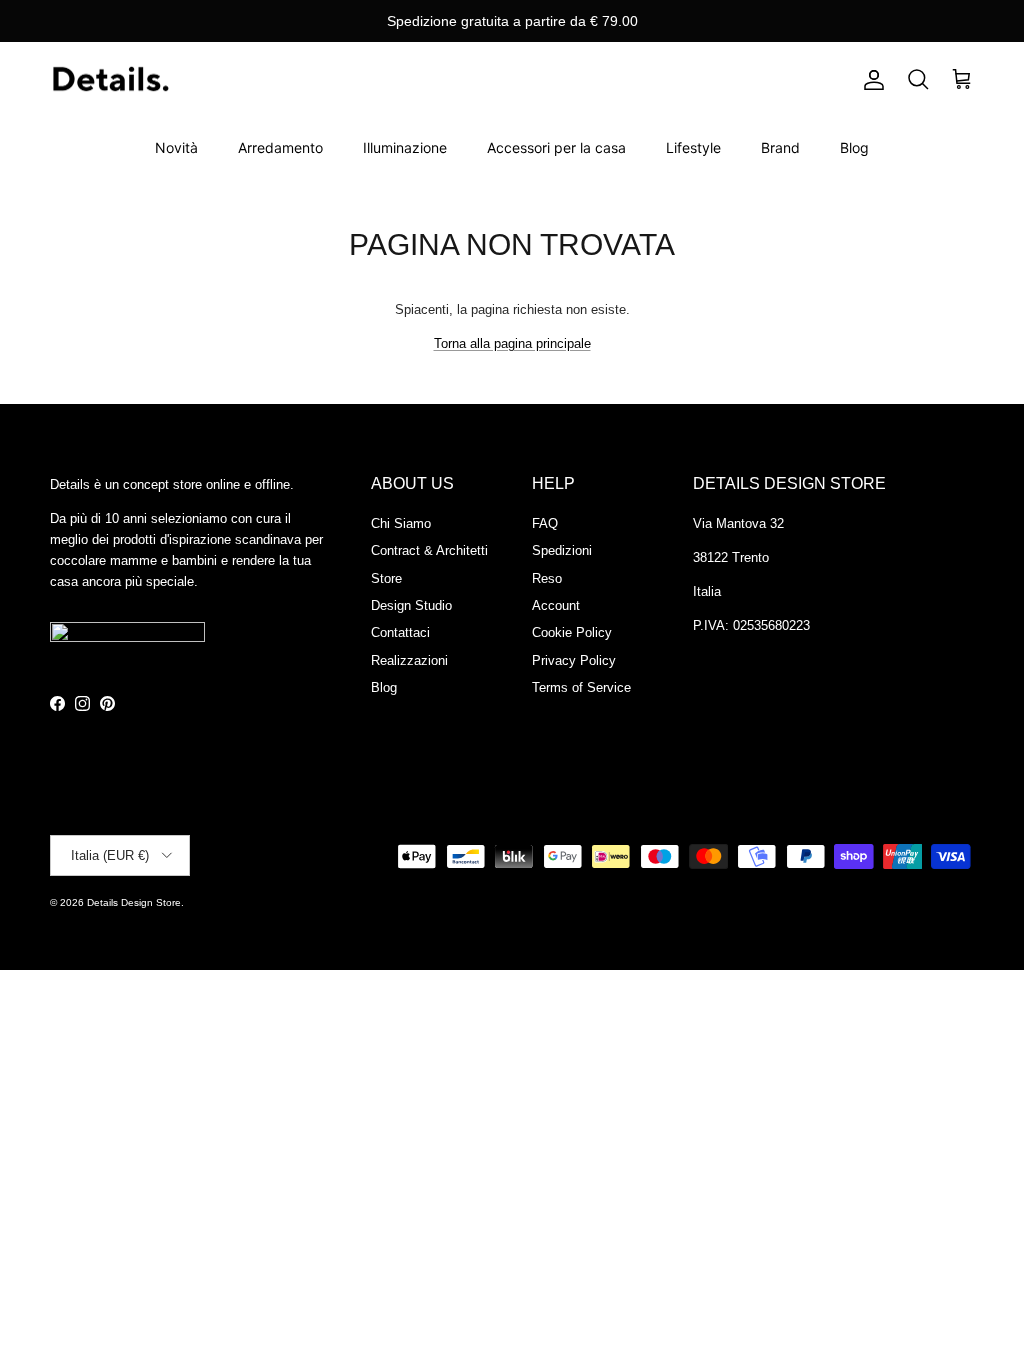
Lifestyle (693, 147)
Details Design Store (134, 902)
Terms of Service (581, 687)
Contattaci (400, 632)
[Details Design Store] (110, 80)
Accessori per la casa (556, 147)
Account (556, 605)
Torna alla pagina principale (512, 343)
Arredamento (280, 147)
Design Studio (411, 605)
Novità (176, 147)
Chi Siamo (401, 523)
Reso (547, 578)
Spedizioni (562, 550)
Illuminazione (405, 147)
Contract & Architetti (429, 550)
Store (386, 578)
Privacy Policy (574, 660)
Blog (854, 147)
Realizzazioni (409, 660)
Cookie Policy (572, 632)
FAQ (545, 523)
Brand (780, 147)
